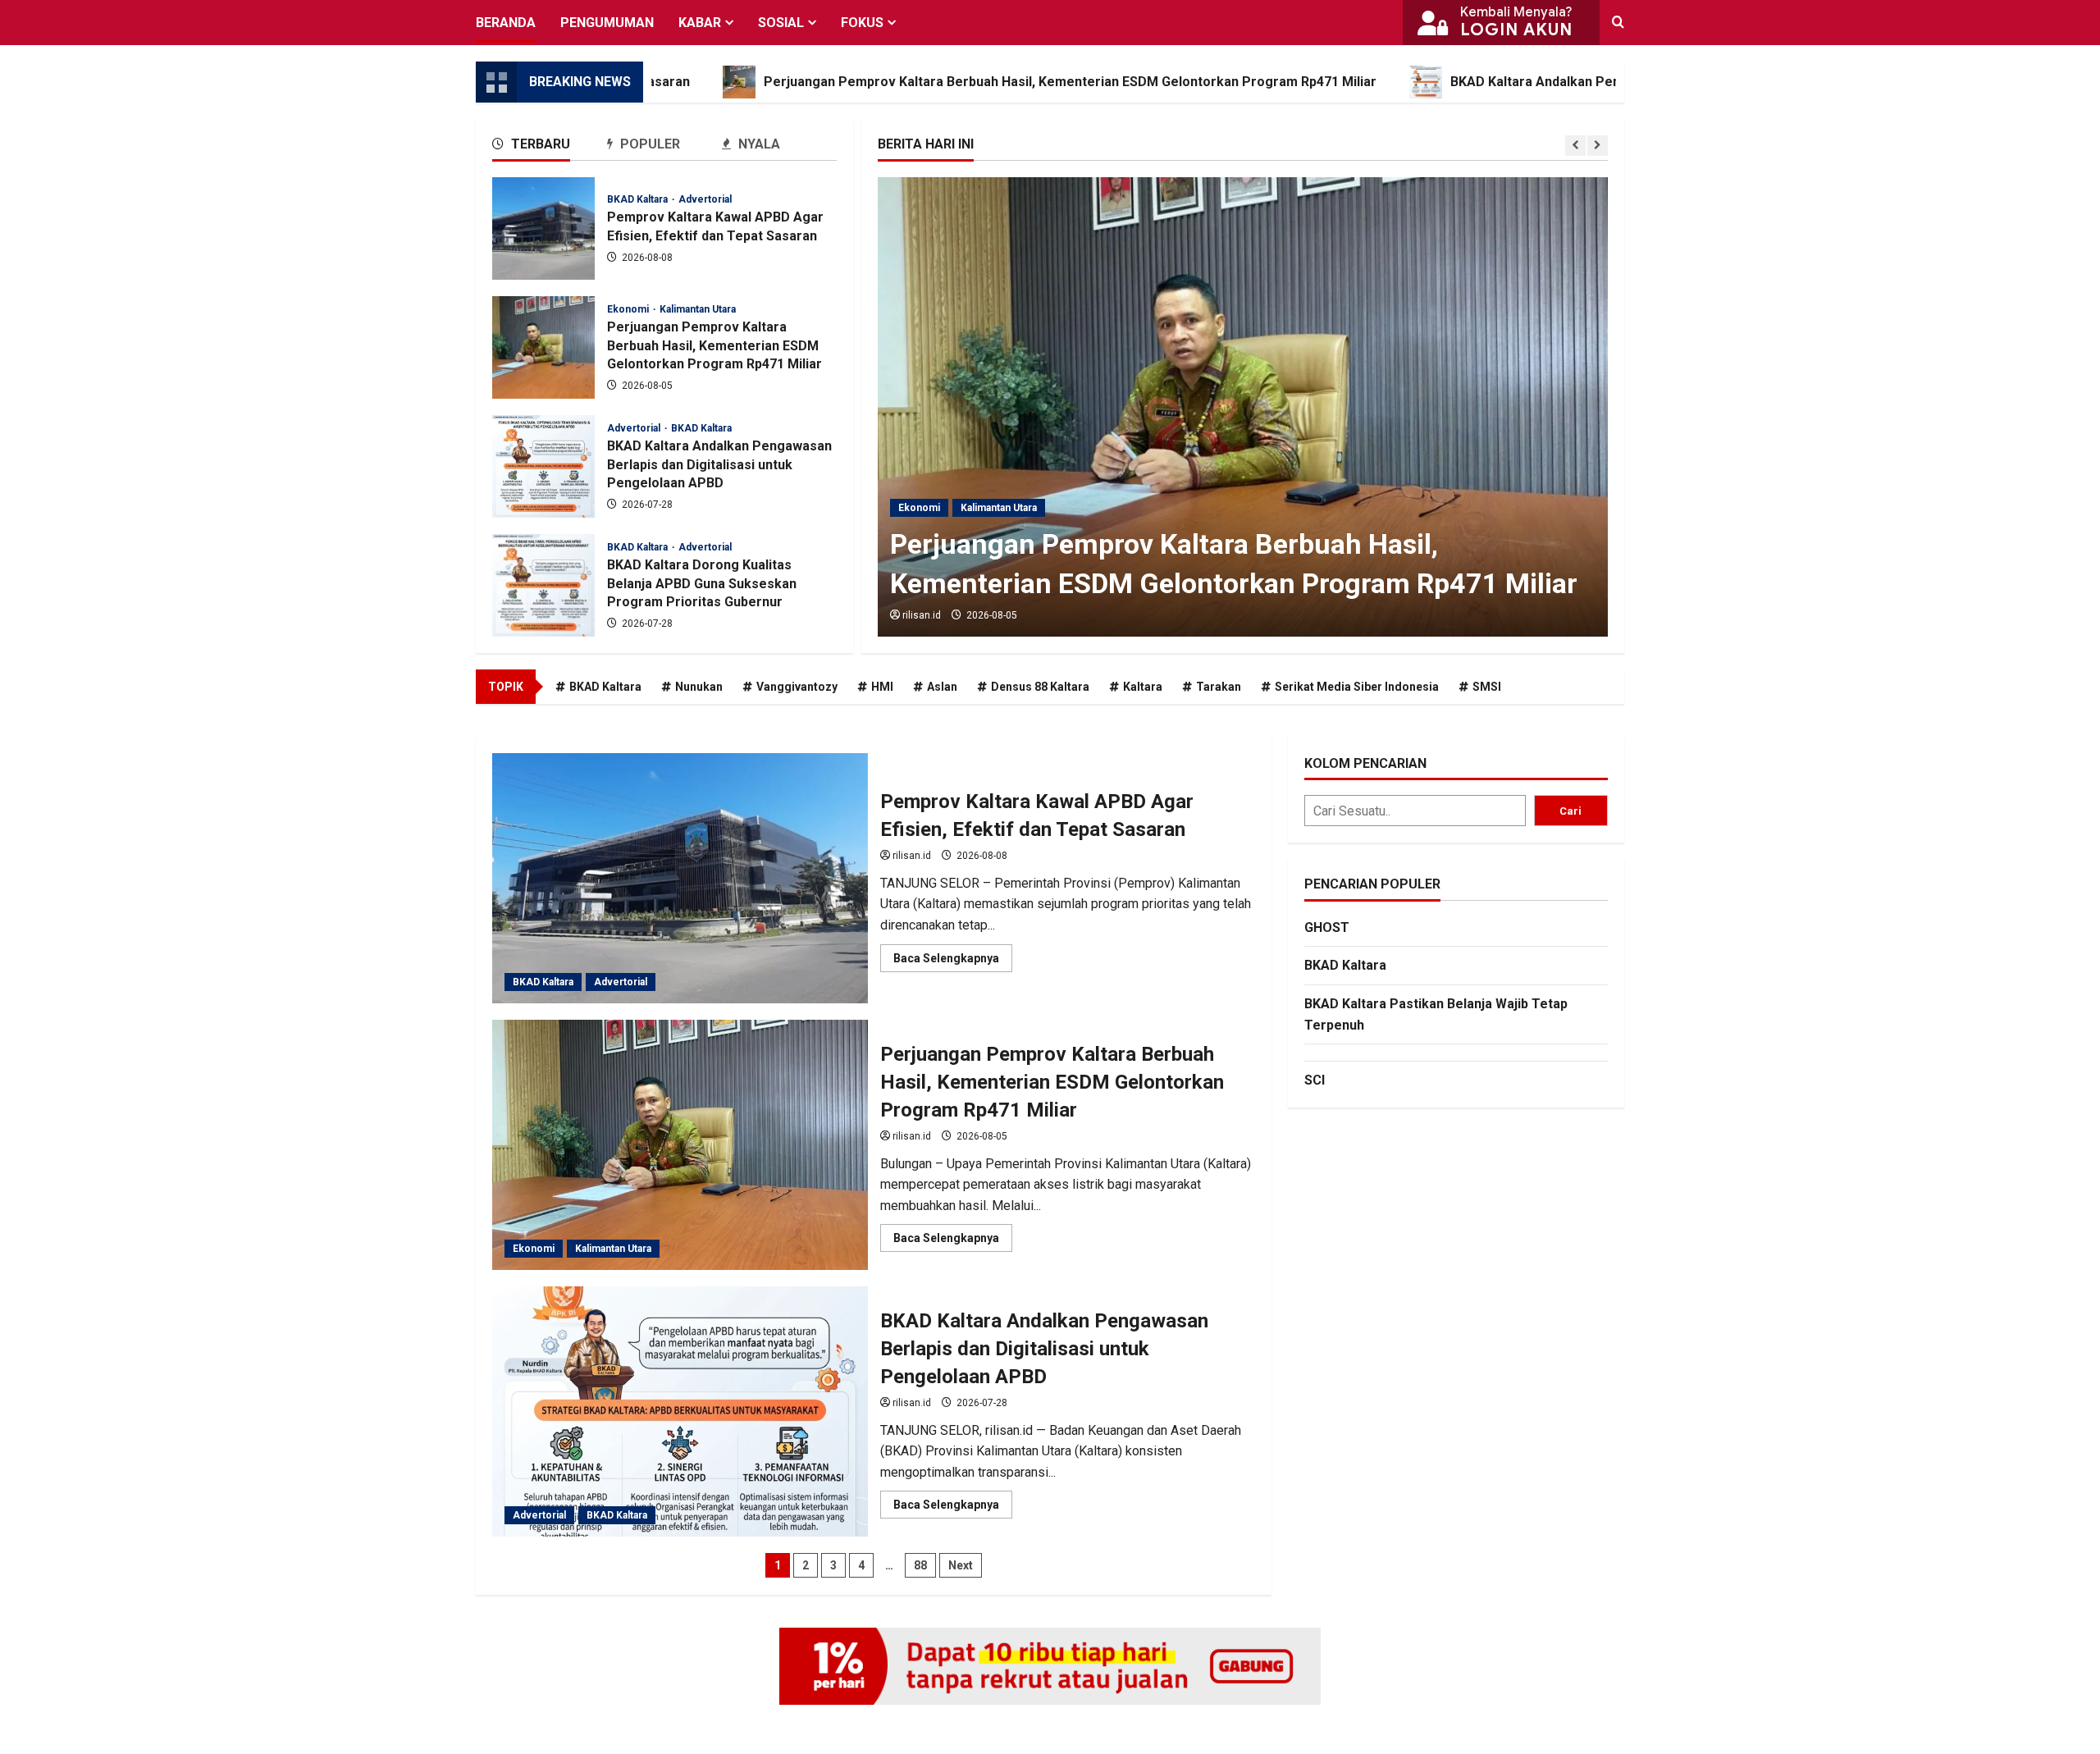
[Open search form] (1618, 23)
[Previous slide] (1575, 146)
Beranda (506, 23)
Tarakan (1219, 687)
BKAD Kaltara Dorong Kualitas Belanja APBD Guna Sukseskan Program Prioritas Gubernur (543, 585)
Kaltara (1143, 687)
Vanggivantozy (797, 687)
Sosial (781, 23)
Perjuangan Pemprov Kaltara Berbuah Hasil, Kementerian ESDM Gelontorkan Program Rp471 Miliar (967, 82)
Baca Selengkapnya (953, 962)
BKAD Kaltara (639, 199)
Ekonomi (919, 508)
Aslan (942, 687)
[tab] (550, 147)
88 (920, 1565)
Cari (1570, 811)
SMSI (1487, 687)
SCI (1315, 1080)
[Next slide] (1598, 146)
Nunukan (699, 687)
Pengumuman (607, 23)
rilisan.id (922, 615)
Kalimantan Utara (999, 508)
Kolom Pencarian (1365, 763)
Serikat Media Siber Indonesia (1357, 687)
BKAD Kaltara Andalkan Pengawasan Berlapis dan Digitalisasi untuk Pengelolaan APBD (1614, 82)
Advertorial (705, 199)
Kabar (700, 23)
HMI (882, 687)
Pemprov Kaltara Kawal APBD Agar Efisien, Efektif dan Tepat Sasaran (543, 228)
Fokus (862, 23)
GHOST (1327, 927)
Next (961, 1565)
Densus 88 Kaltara (1040, 687)
